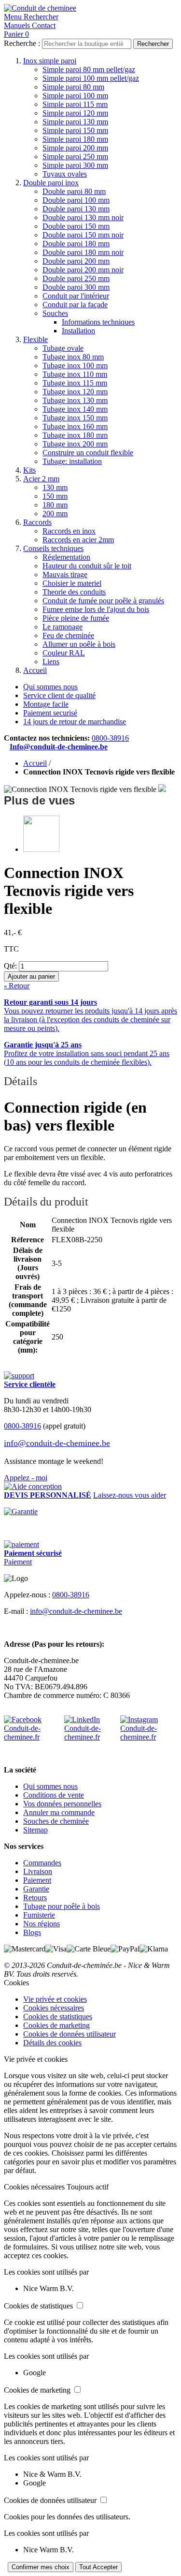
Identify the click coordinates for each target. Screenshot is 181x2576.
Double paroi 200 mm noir (83, 270)
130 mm (55, 487)
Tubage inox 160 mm (75, 426)
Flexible (35, 339)
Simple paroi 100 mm (75, 96)
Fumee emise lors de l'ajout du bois (96, 609)
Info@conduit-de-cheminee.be (59, 747)
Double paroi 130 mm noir (83, 217)
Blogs (32, 1932)
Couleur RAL (64, 653)
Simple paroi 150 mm (75, 130)
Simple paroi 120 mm (75, 113)
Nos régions (42, 1924)
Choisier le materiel (72, 583)
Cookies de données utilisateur (70, 2034)
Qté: (10, 966)
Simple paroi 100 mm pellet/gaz (91, 78)
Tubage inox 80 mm (73, 357)
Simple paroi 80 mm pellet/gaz (89, 69)
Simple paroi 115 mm (75, 104)
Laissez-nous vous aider (130, 1495)
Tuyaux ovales (65, 174)
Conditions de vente (54, 1795)
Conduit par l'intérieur (76, 296)
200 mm (55, 514)
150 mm (55, 496)
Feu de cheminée (68, 635)
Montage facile (46, 704)
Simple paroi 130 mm (75, 122)
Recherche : (22, 43)
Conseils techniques (53, 548)
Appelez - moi (26, 1478)
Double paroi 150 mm (76, 226)
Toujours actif (88, 2187)
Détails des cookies (52, 2043)
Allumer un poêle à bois (79, 644)
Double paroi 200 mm (76, 261)
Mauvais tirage (65, 574)
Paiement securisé (50, 713)
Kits (29, 470)
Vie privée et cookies (55, 1999)
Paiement (18, 1562)
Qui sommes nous (50, 687)
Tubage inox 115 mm (75, 383)
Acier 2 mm (41, 479)
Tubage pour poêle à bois (62, 1906)
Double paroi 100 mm (76, 200)
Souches (55, 313)
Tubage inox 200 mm (75, 444)
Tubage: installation (72, 461)
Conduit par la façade (75, 305)
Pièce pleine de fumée (76, 618)
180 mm (55, 505)
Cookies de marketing (56, 2025)
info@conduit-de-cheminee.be (57, 1443)
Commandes (42, 1863)
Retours (35, 1898)
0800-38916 (110, 738)
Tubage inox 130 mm (75, 400)
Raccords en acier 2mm (78, 540)
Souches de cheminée (56, 1821)
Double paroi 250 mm (76, 278)
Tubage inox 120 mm (75, 392)
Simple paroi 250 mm (75, 156)
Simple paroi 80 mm (73, 87)
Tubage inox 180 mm (75, 435)
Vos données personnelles (62, 1804)
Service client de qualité (59, 695)
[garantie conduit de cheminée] (90, 1512)
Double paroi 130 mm (76, 209)
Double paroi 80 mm (74, 191)
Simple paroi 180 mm (75, 139)
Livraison (38, 1871)
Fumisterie (39, 1915)
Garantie (36, 1889)
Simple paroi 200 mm (75, 148)
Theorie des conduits (74, 592)
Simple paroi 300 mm (75, 165)
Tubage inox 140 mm (75, 409)
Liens (51, 662)
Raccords (37, 522)
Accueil (35, 670)
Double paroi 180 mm (76, 244)
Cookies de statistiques (58, 2017)
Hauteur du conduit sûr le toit (87, 566)
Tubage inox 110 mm (75, 374)
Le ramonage (63, 627)
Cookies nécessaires (54, 2008)
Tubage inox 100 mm (75, 365)
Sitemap (35, 1830)
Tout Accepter (98, 2567)
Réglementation (66, 557)
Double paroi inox (51, 183)
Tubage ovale (63, 348)
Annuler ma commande (59, 1812)
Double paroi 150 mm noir (83, 235)
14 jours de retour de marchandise (75, 722)
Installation (78, 331)
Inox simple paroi (50, 61)
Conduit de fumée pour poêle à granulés (103, 601)
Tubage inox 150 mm (75, 418)
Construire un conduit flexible (88, 453)
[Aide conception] (33, 1486)
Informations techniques (98, 322)
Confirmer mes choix (41, 2567)
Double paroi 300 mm (76, 287)
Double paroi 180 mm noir (83, 252)
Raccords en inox (69, 531)
